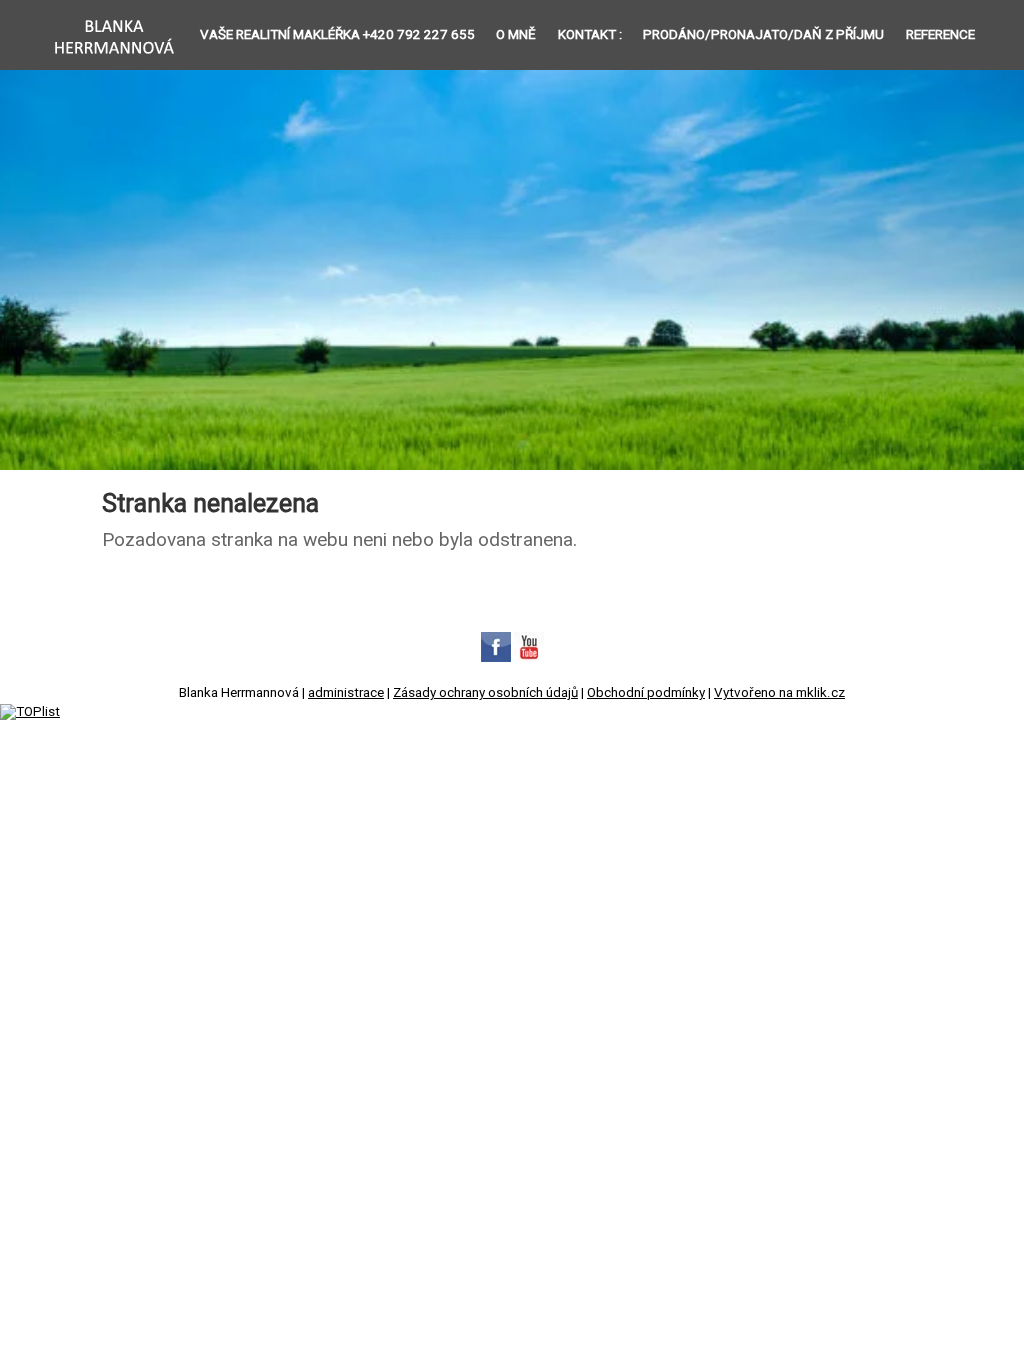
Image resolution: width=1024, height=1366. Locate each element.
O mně (516, 34)
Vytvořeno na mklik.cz (779, 692)
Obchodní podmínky (646, 692)
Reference (940, 34)
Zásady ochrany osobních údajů (485, 692)
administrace (346, 692)
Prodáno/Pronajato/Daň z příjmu (763, 34)
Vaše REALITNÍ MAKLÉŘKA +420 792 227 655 (337, 34)
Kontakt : (590, 34)
